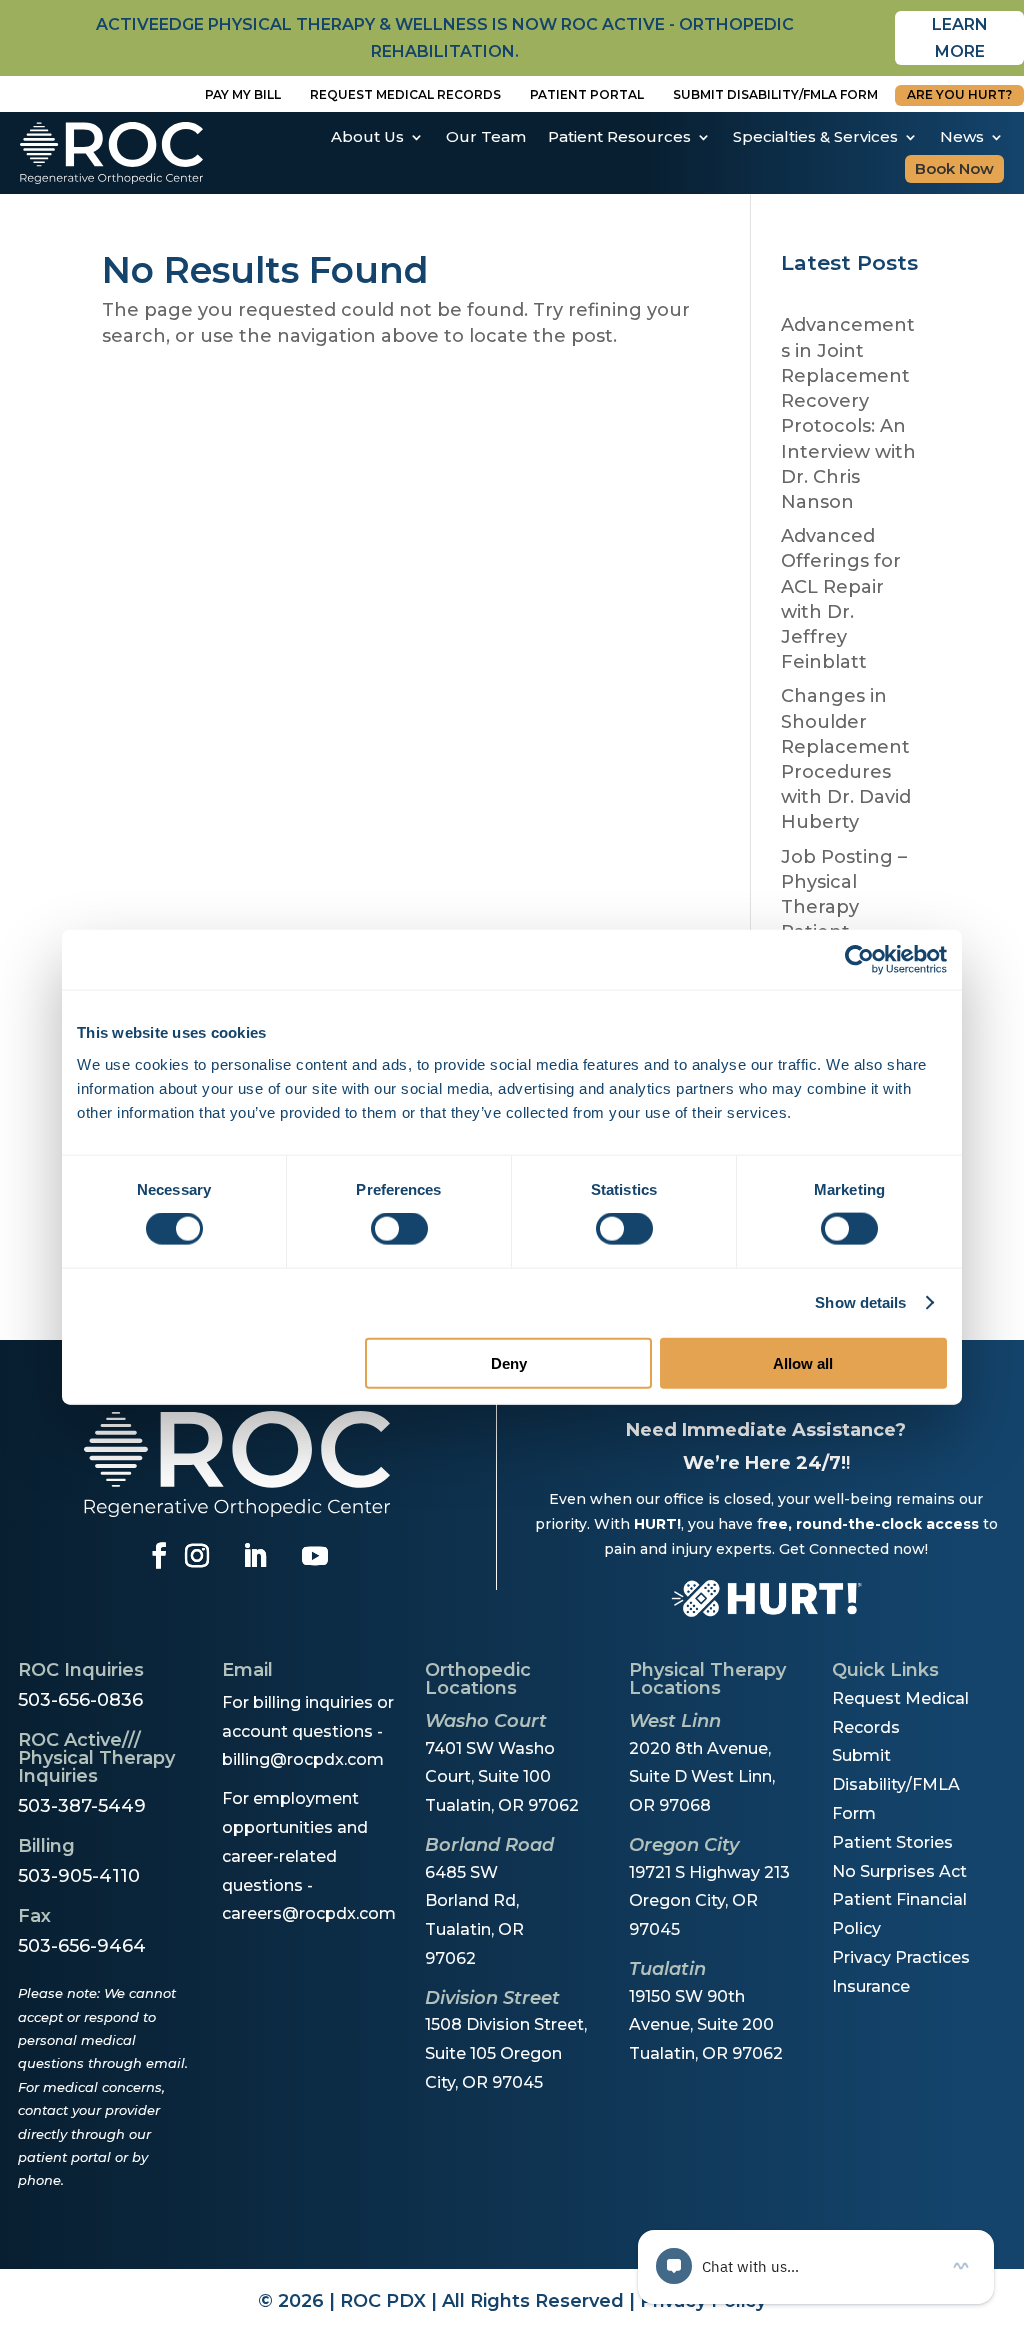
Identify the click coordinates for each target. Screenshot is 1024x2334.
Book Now (954, 168)
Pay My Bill (243, 94)
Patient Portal (587, 94)
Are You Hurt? (959, 94)
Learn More (960, 38)
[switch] (399, 1229)
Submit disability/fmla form (775, 94)
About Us (367, 136)
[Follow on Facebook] (159, 1556)
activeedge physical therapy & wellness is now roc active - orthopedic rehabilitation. (445, 38)
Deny (509, 1362)
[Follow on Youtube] (315, 1556)
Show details (860, 1302)
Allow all (803, 1362)
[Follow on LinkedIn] (255, 1556)
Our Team (486, 136)
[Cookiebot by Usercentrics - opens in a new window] (859, 960)
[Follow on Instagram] (197, 1556)
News (962, 136)
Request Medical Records (405, 94)
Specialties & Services (815, 136)
